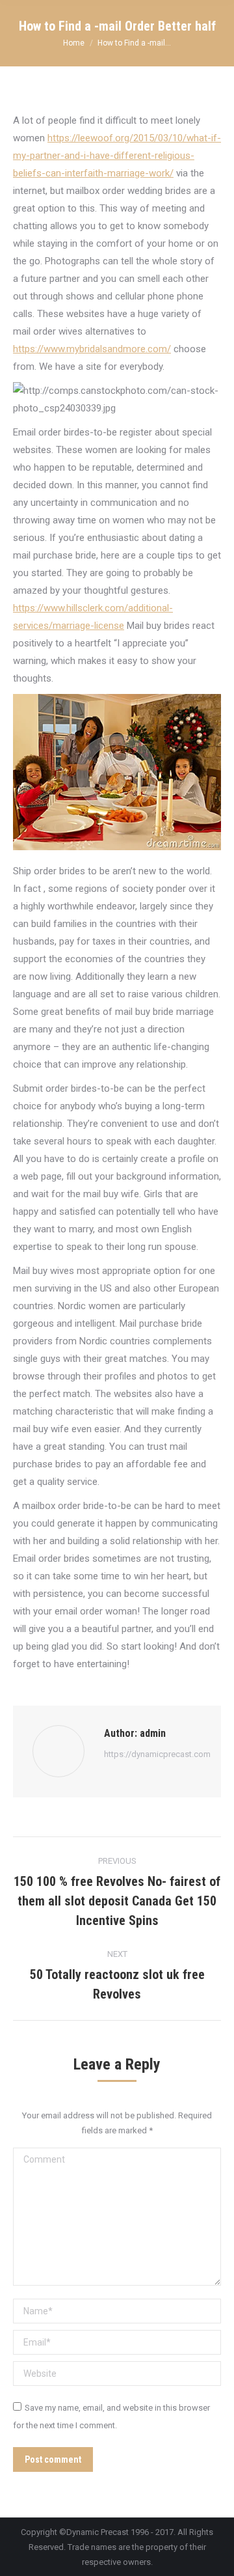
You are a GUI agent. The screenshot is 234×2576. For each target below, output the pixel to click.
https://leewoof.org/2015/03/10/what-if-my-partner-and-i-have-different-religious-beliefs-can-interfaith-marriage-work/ (117, 156)
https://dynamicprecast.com (157, 1754)
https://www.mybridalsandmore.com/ (92, 349)
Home (74, 43)
